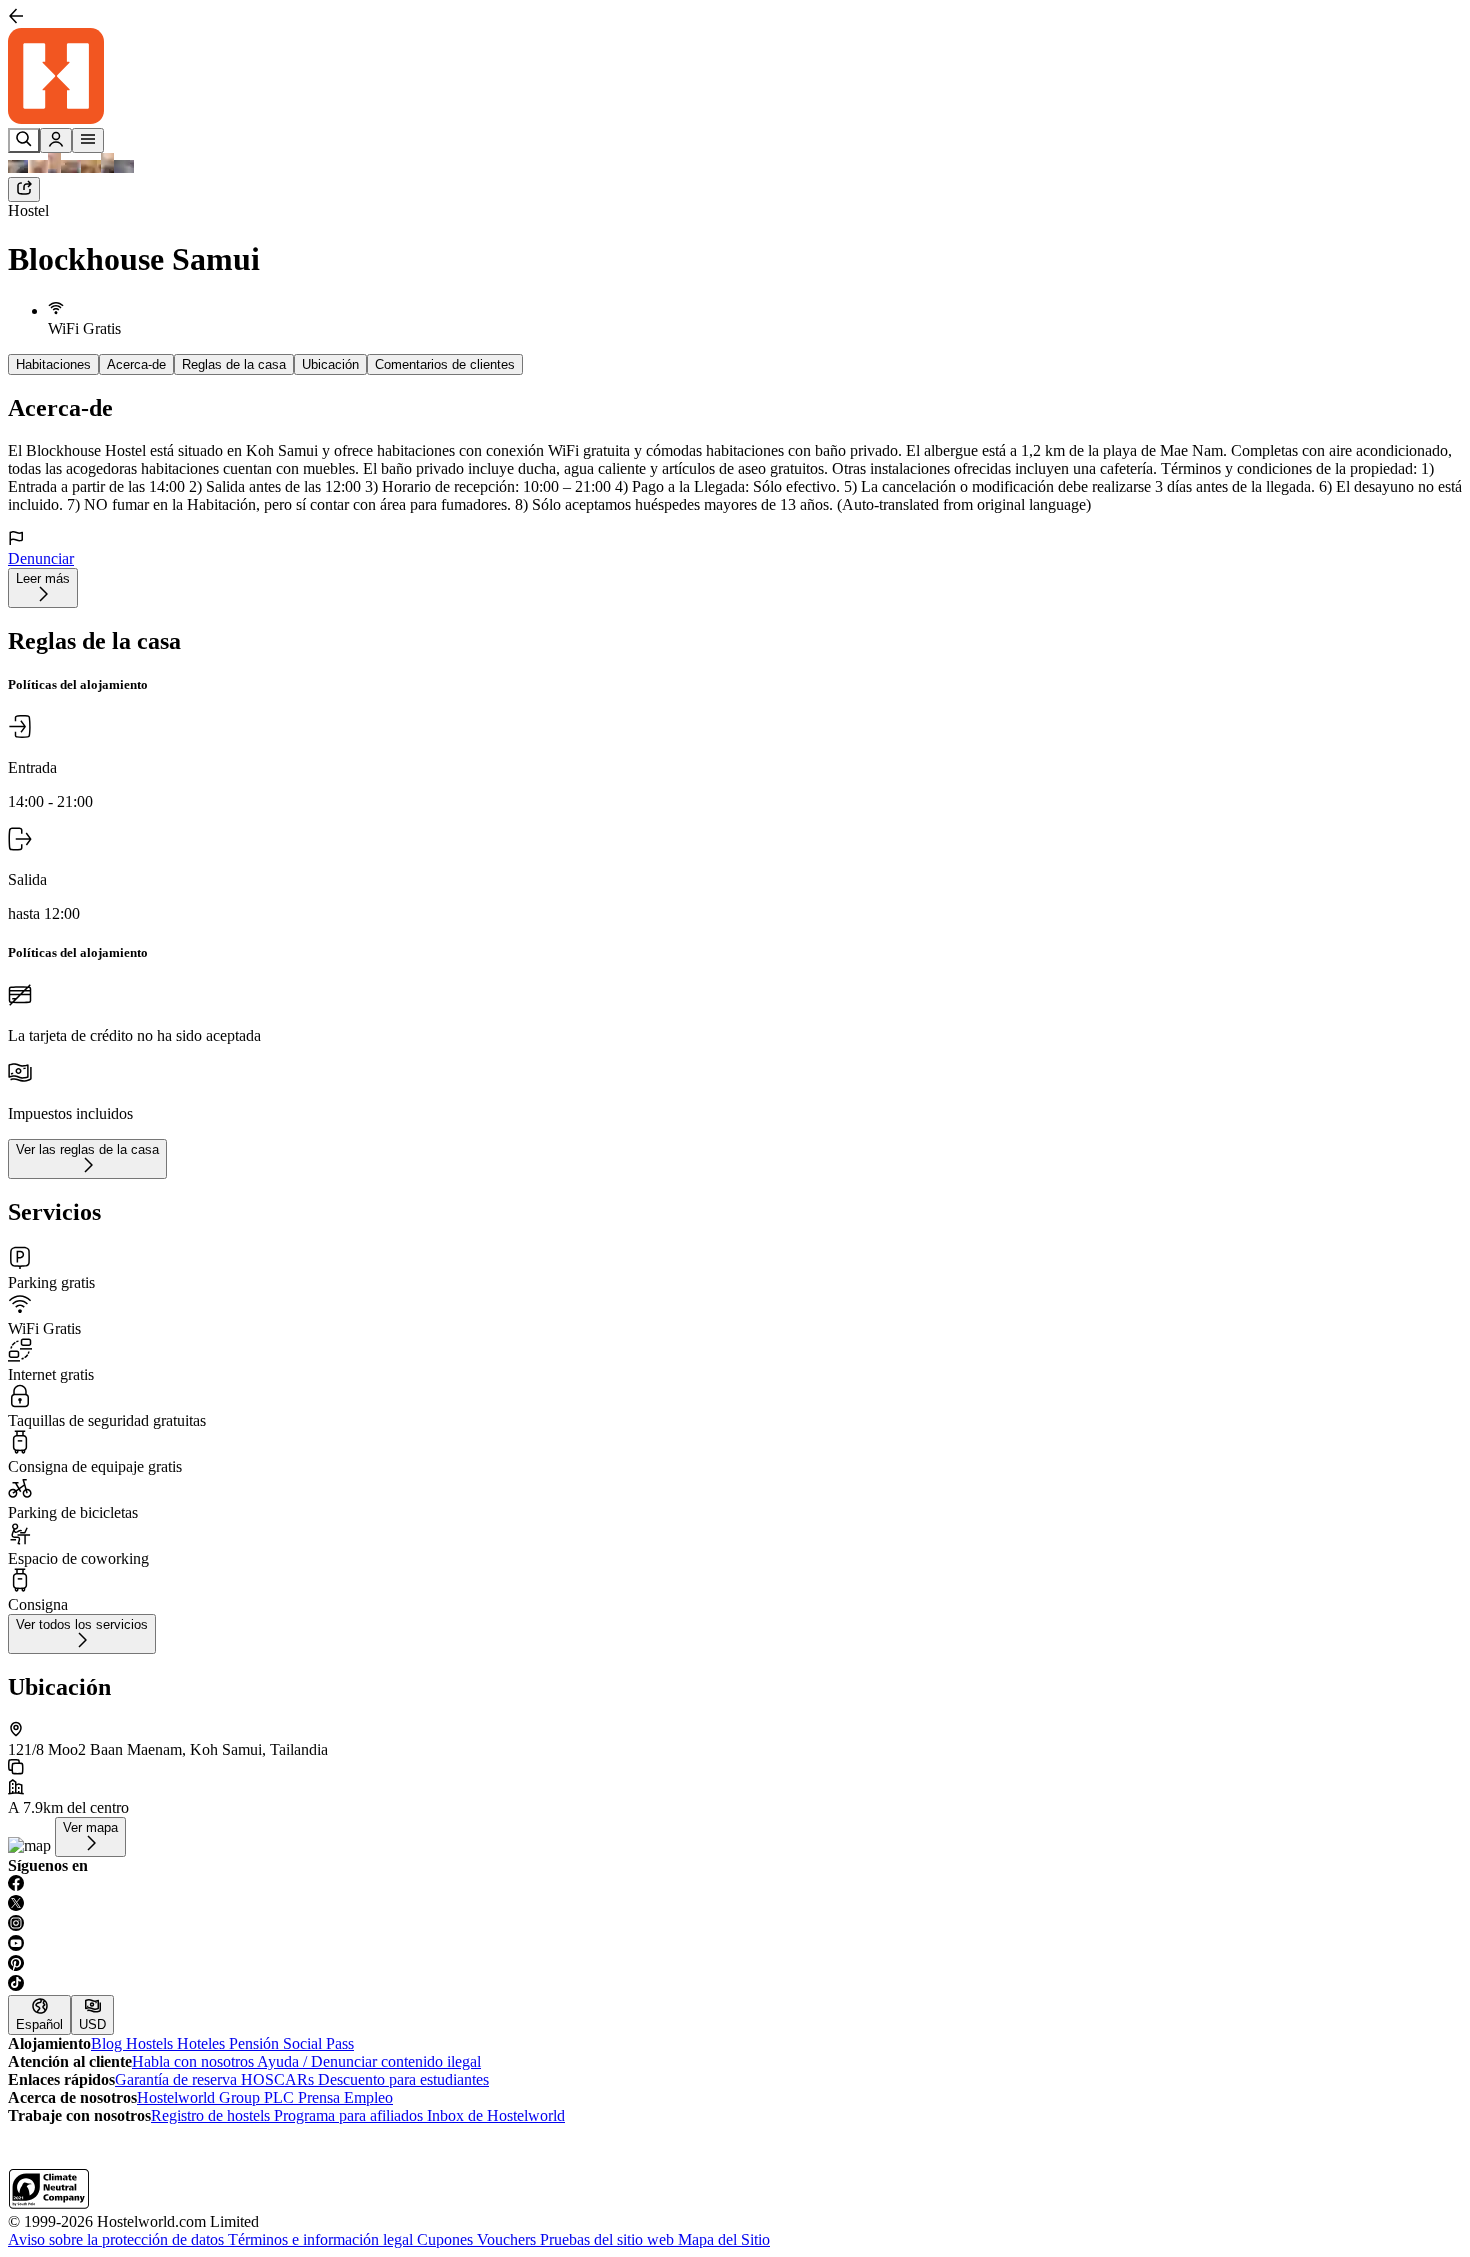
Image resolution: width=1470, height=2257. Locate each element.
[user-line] (56, 140)
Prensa (321, 2097)
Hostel (28, 210)
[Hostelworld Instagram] (735, 1925)
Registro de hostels (212, 2115)
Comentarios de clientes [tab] (445, 364)
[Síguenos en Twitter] (735, 1905)
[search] (24, 140)
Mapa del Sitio (724, 2239)
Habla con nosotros (194, 2061)
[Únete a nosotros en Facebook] (735, 1885)
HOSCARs (279, 2079)
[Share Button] (24, 189)
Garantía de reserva (178, 2079)
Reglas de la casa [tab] (234, 364)
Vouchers (508, 2239)
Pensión (256, 2043)
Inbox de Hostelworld (496, 2115)
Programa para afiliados (350, 2115)
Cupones (447, 2239)
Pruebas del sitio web (609, 2239)
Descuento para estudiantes (403, 2079)
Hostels (151, 2043)
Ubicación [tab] (330, 364)
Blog (108, 2043)
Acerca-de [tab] (136, 364)
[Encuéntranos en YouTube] (735, 1945)
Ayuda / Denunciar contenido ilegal (369, 2061)
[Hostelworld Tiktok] (735, 1985)
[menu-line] (88, 140)
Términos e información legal (322, 2239)
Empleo (368, 2097)
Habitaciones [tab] (53, 364)
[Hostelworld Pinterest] (735, 1965)
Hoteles (203, 2043)
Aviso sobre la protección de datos (118, 2239)
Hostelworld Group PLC (217, 2097)
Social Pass (318, 2043)
